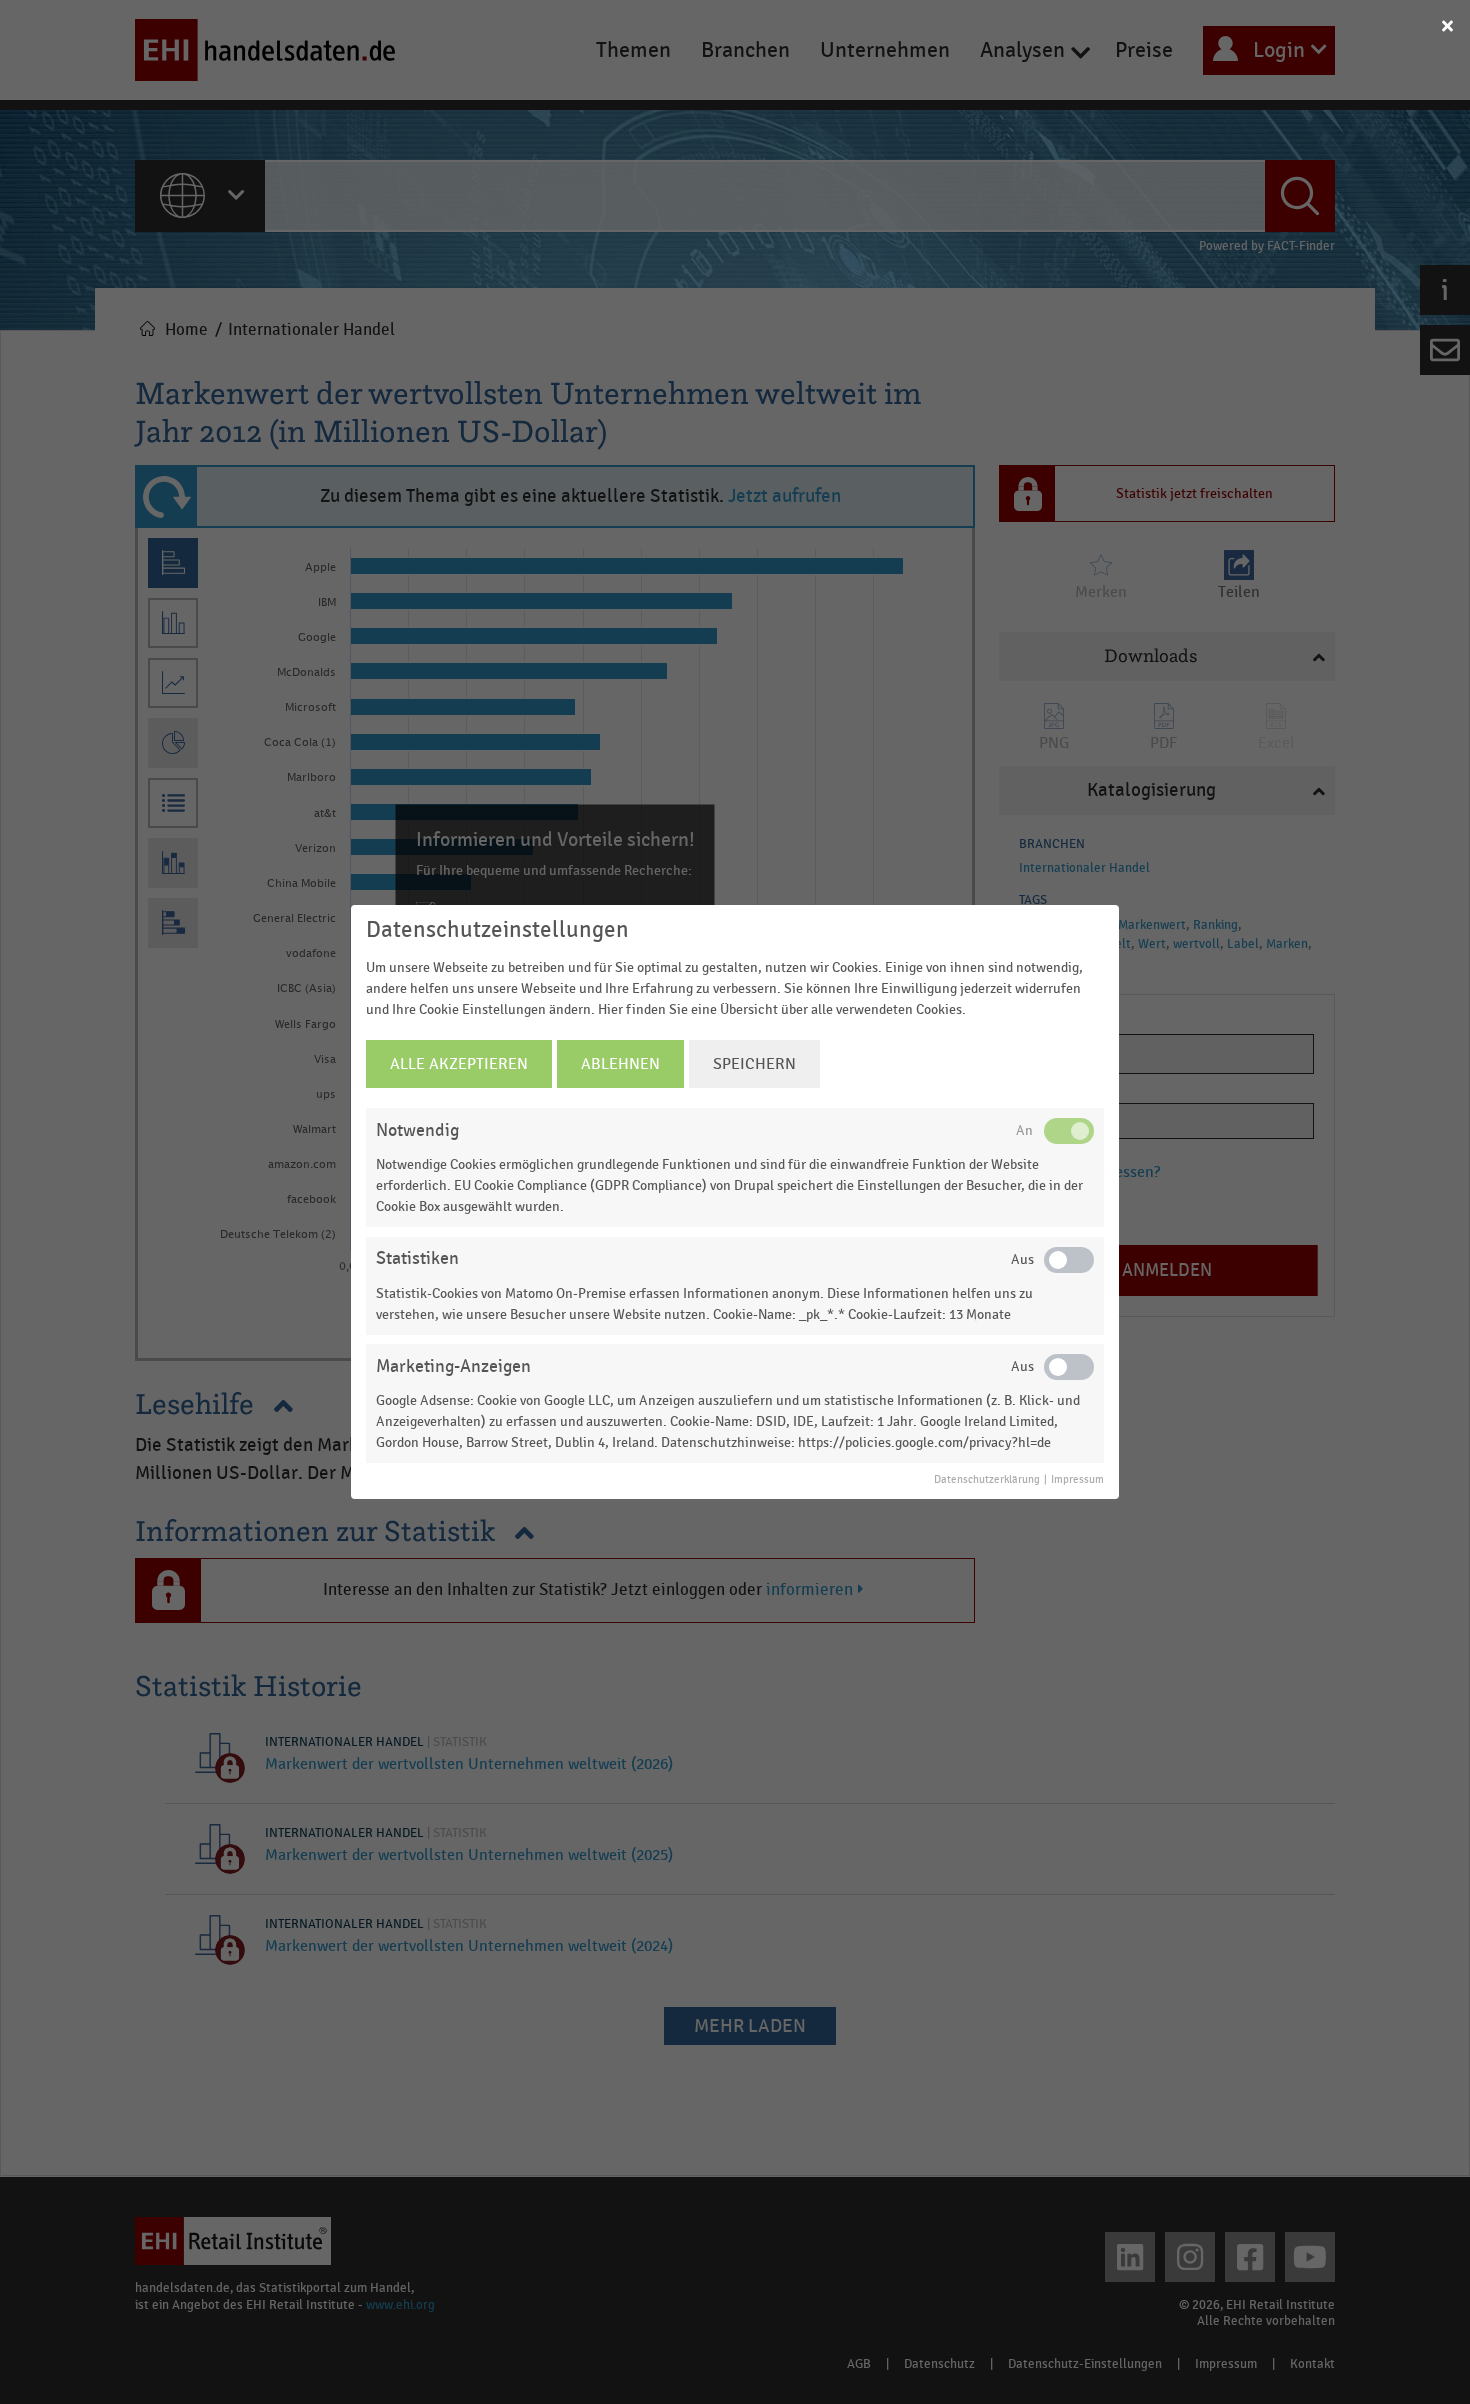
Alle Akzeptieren (459, 1064)
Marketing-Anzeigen (453, 1366)
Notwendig (417, 1130)
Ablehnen (620, 1064)
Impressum (1077, 1480)
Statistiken (417, 1258)
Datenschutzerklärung (987, 1480)
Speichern (754, 1064)
